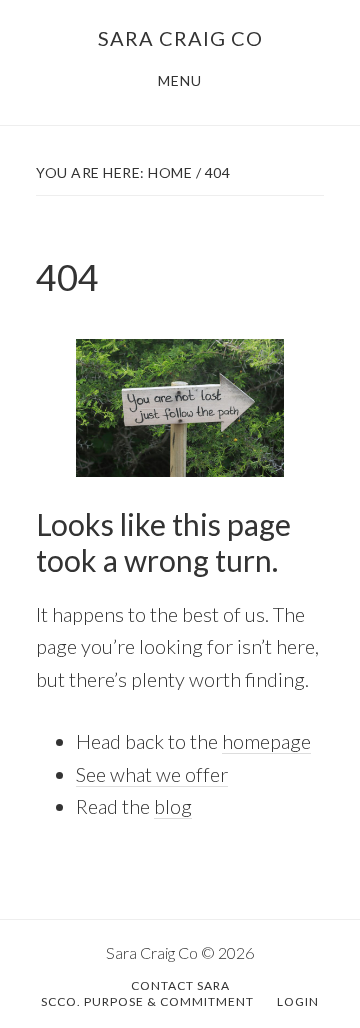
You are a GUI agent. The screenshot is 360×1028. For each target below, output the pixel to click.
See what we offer (152, 774)
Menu (180, 80)
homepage (266, 741)
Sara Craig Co (180, 38)
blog (173, 806)
